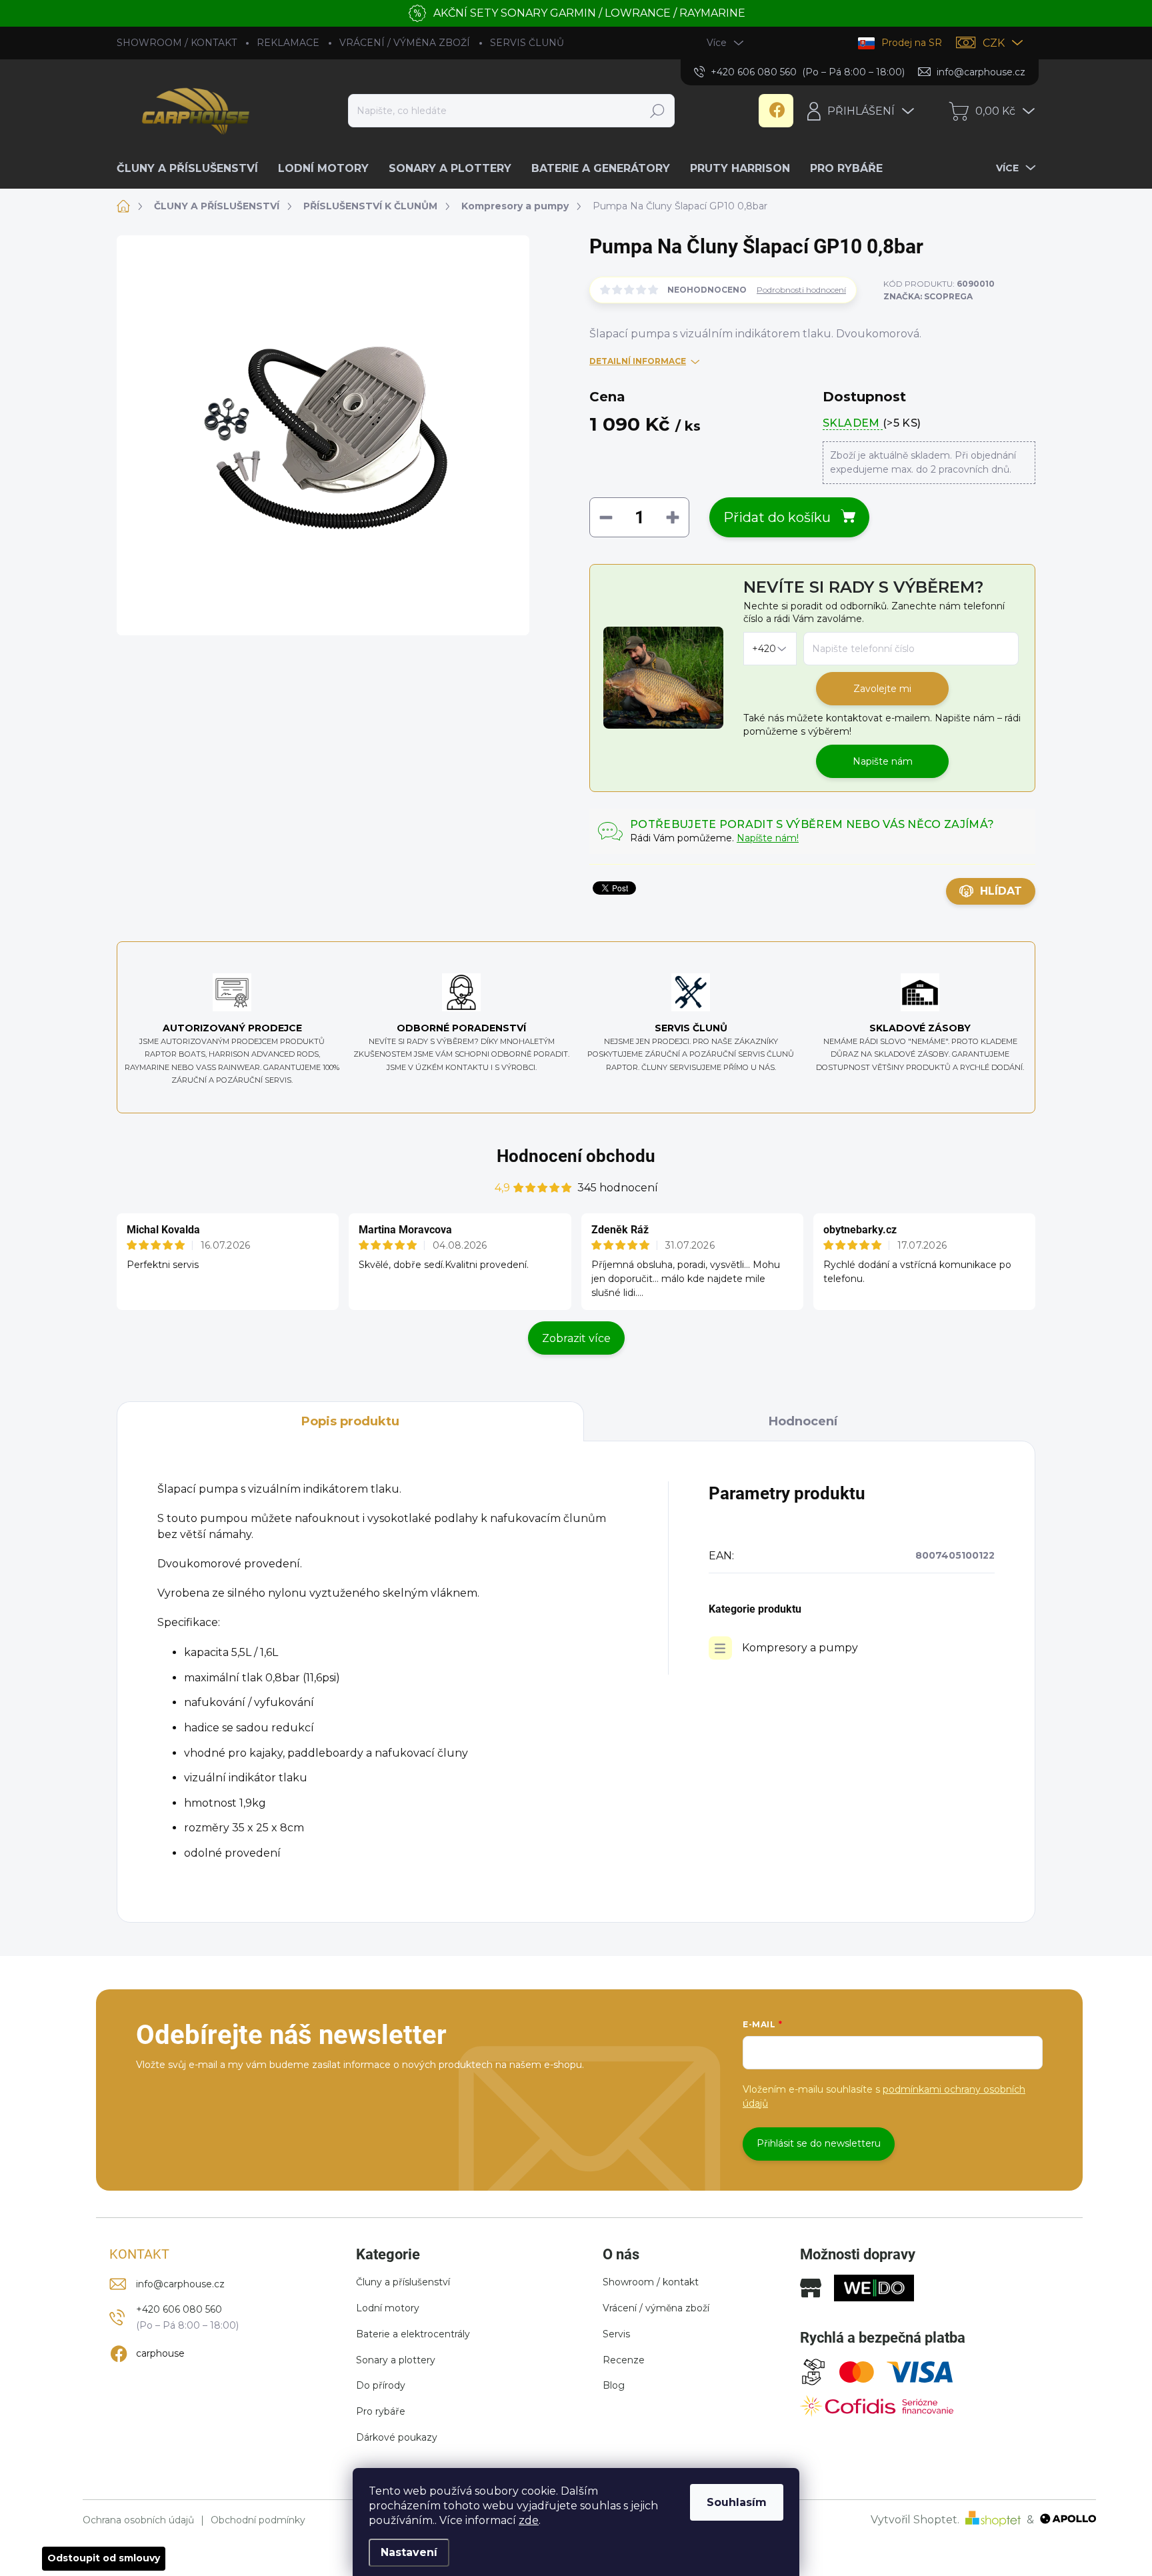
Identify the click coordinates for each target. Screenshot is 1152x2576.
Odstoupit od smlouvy (104, 2558)
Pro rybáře (381, 2411)
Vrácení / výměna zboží (656, 2308)
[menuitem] (192, 169)
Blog (614, 2385)
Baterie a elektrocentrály (413, 2334)
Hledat (657, 111)
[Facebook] (776, 111)
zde (529, 2520)
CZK (994, 43)
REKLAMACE (288, 43)
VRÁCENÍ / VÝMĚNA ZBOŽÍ (405, 43)
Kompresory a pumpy (800, 1648)
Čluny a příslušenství (403, 2282)
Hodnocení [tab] (803, 1421)
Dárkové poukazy (397, 2437)
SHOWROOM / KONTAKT (177, 43)
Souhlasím (737, 2502)
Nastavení (409, 2552)
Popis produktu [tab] (350, 1421)
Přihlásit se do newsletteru (819, 2143)
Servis (616, 2334)
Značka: (928, 296)
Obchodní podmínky (258, 2520)
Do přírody (381, 2385)
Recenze (624, 2360)
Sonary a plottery (396, 2360)
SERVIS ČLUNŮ (527, 43)
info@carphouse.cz (180, 2284)
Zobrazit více (576, 1338)
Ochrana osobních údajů (138, 2520)
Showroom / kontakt (651, 2282)
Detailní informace (638, 361)
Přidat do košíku (777, 517)
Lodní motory (388, 2308)
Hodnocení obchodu (576, 1156)
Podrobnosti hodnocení (801, 290)
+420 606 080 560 (179, 2309)
